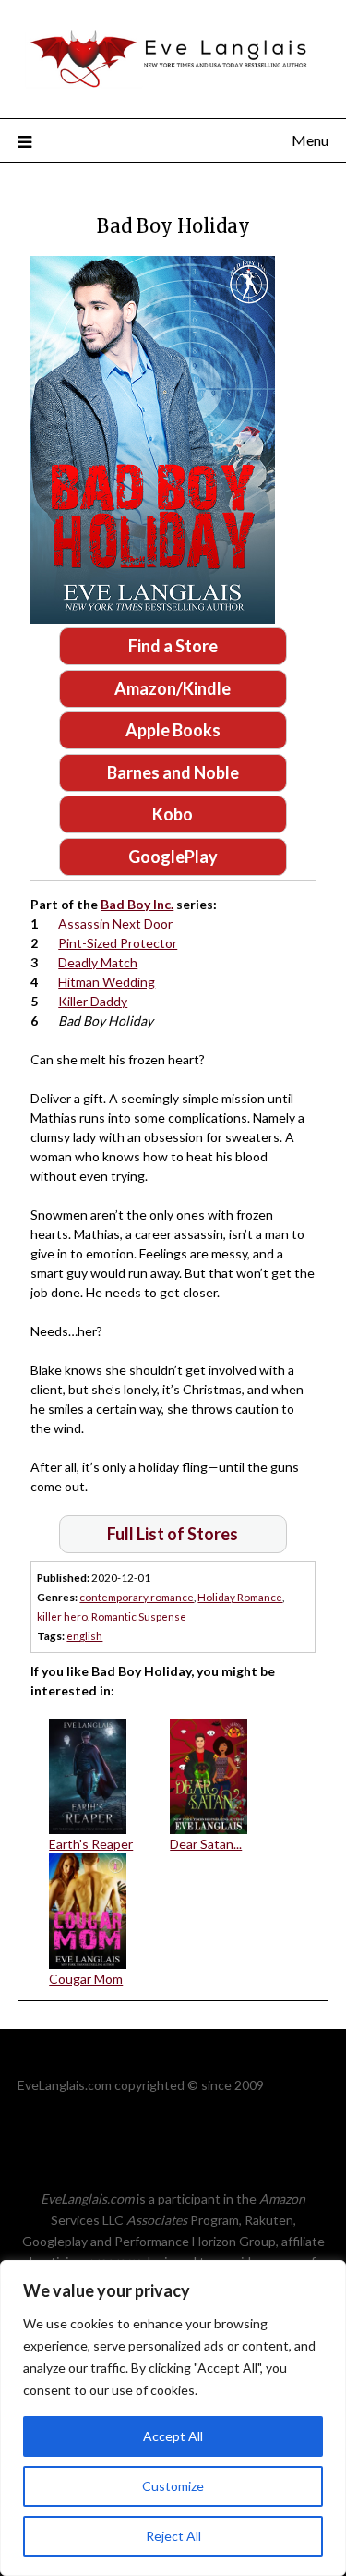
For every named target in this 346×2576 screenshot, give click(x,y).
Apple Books (173, 730)
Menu (310, 140)
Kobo (173, 814)
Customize (173, 2486)
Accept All (173, 2436)
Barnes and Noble (173, 772)
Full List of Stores (173, 1534)
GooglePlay (173, 857)
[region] (173, 2418)
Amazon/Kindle (173, 688)
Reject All (173, 2536)
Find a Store (173, 646)
